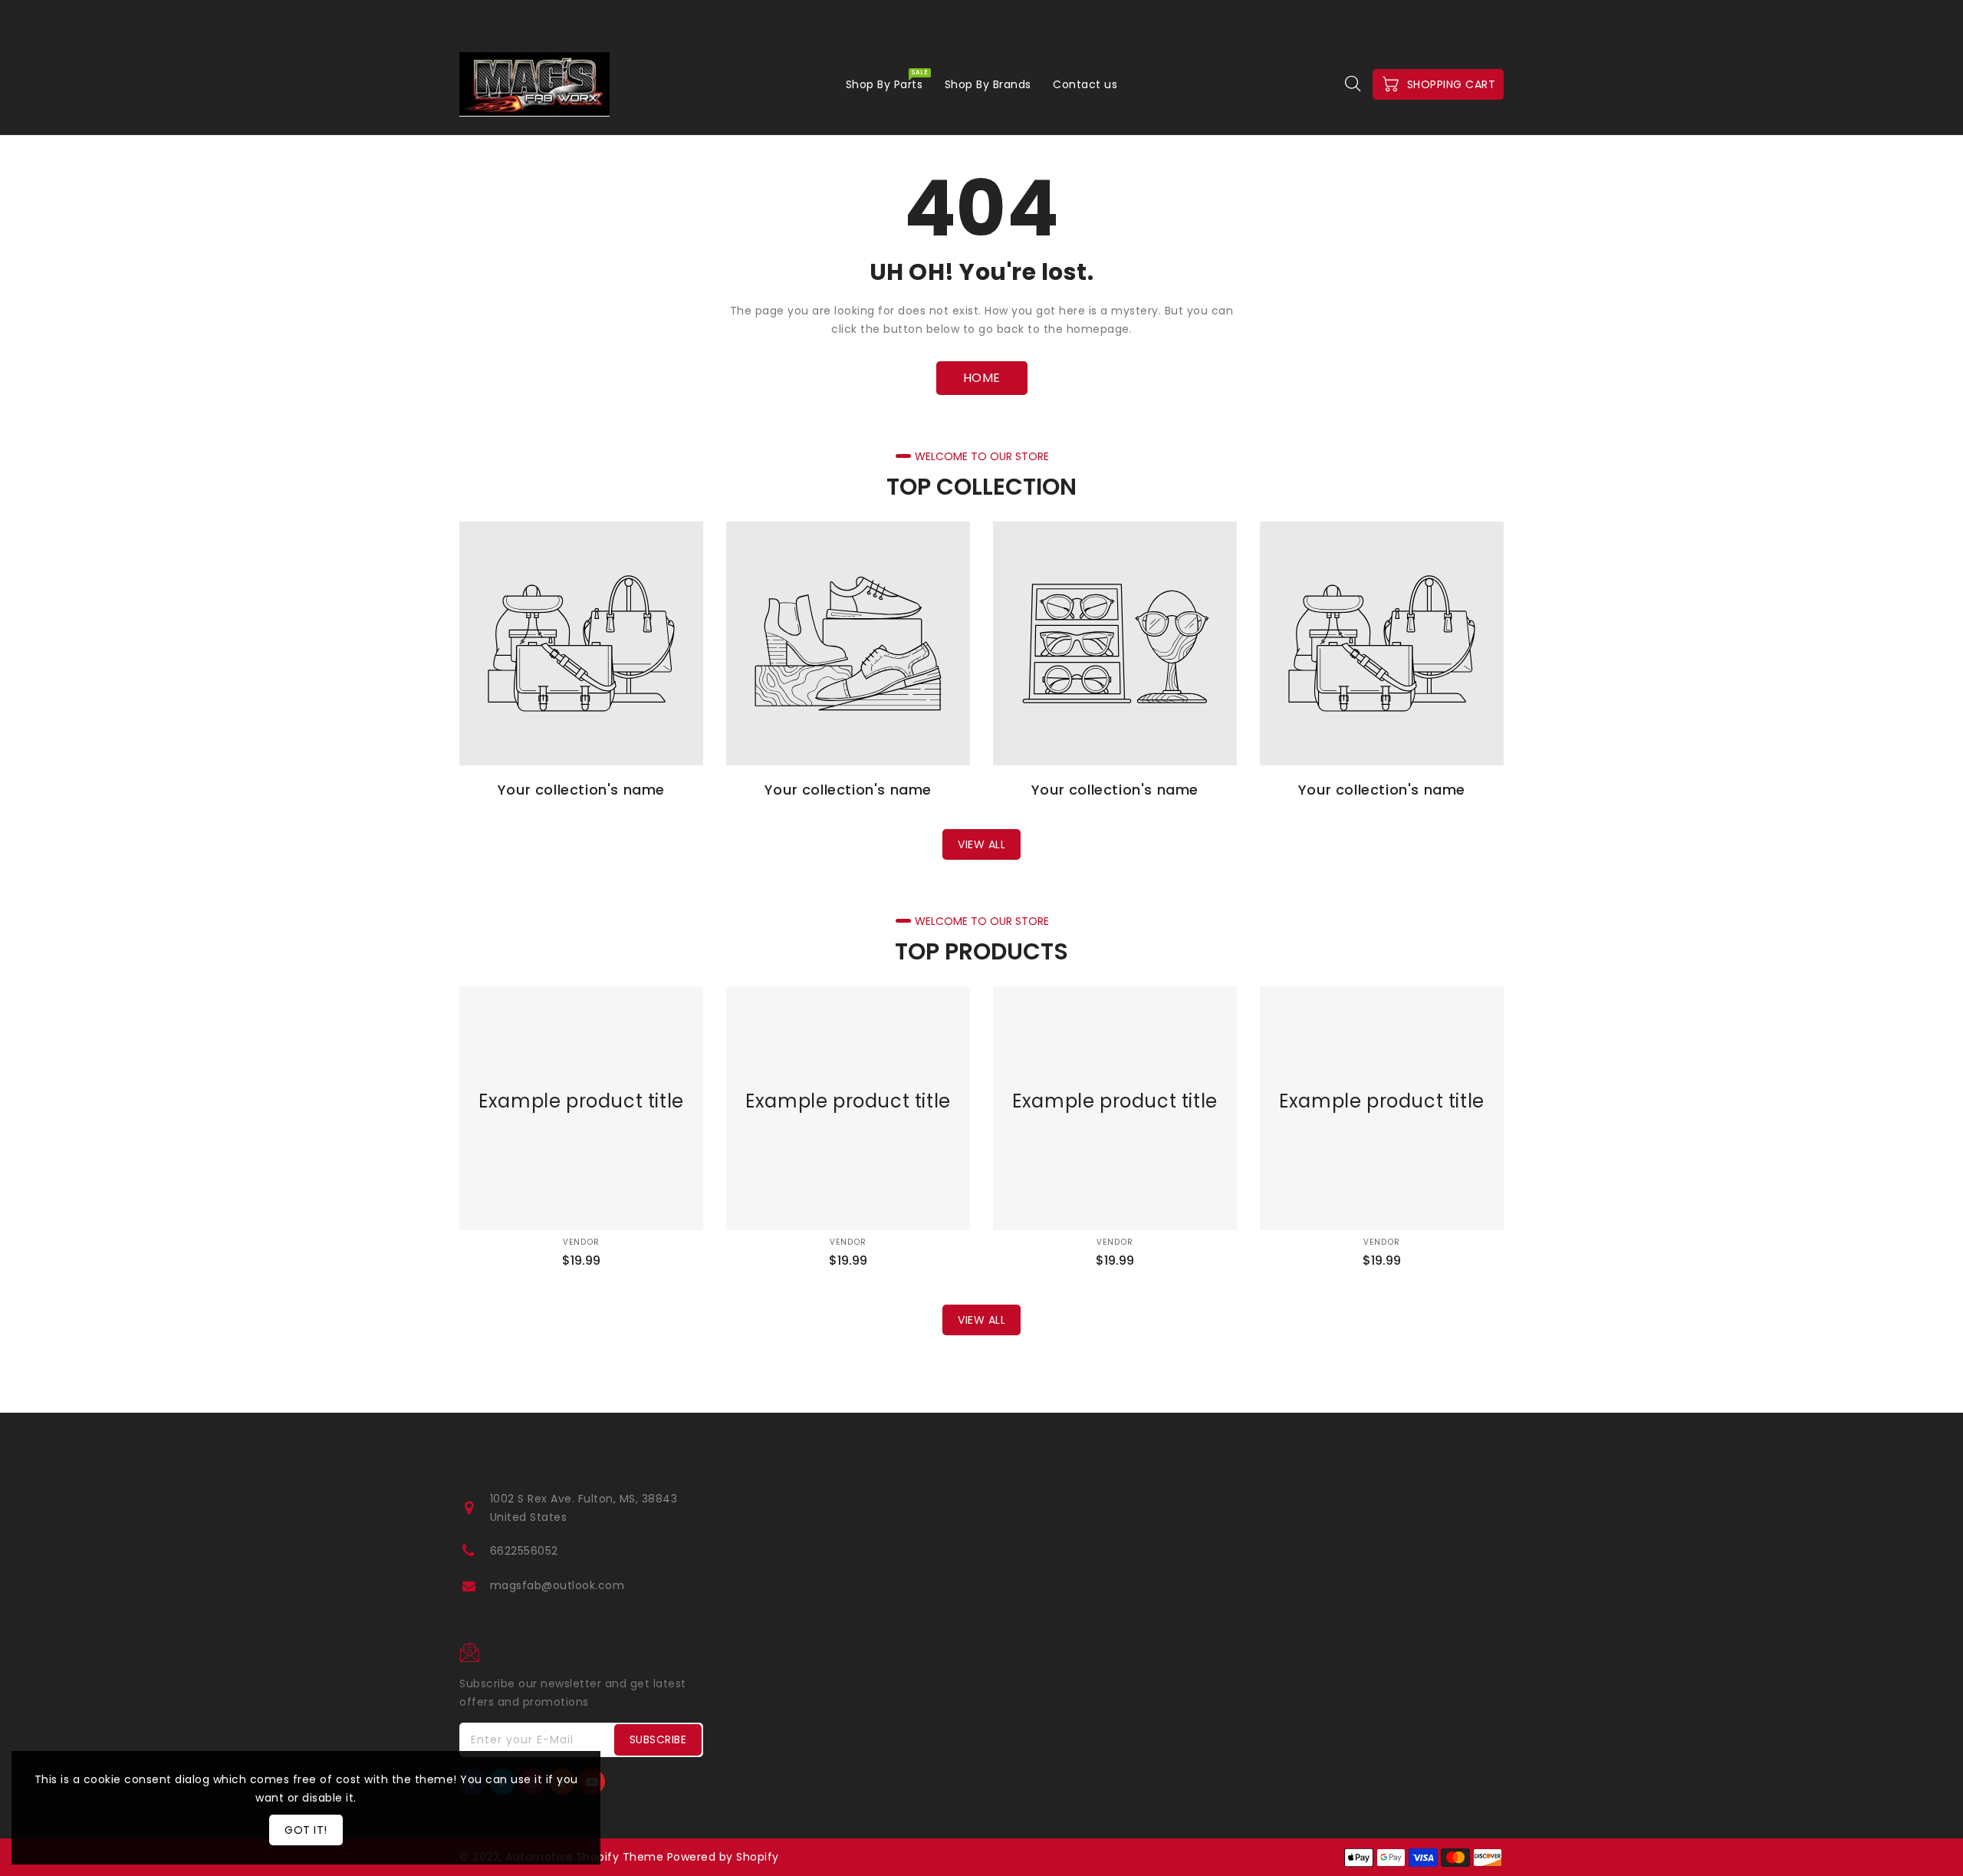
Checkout (1286, 16)
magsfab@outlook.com (557, 1585)
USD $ (1478, 16)
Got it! (306, 1830)
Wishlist (1348, 16)
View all (981, 844)
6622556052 (524, 1551)
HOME (982, 378)
